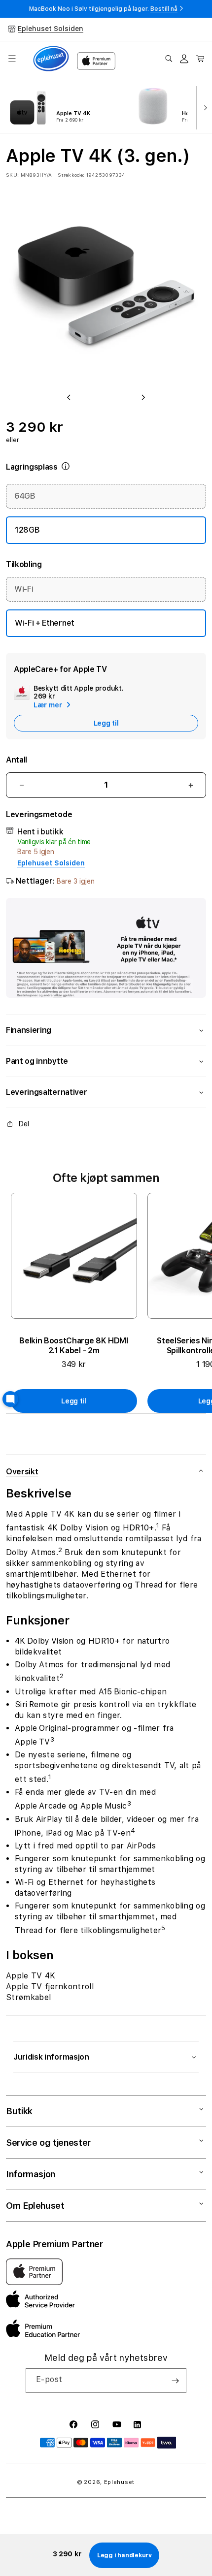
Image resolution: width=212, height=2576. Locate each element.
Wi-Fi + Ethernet (45, 623)
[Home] (51, 59)
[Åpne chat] (10, 1399)
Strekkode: (71, 175)
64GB (25, 496)
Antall (17, 760)
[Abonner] (175, 2381)
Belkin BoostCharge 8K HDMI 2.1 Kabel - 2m (74, 1346)
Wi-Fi (24, 589)
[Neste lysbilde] (203, 107)
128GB (27, 530)
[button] (12, 59)
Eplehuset (119, 2482)
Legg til (74, 1401)
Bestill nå (164, 9)
